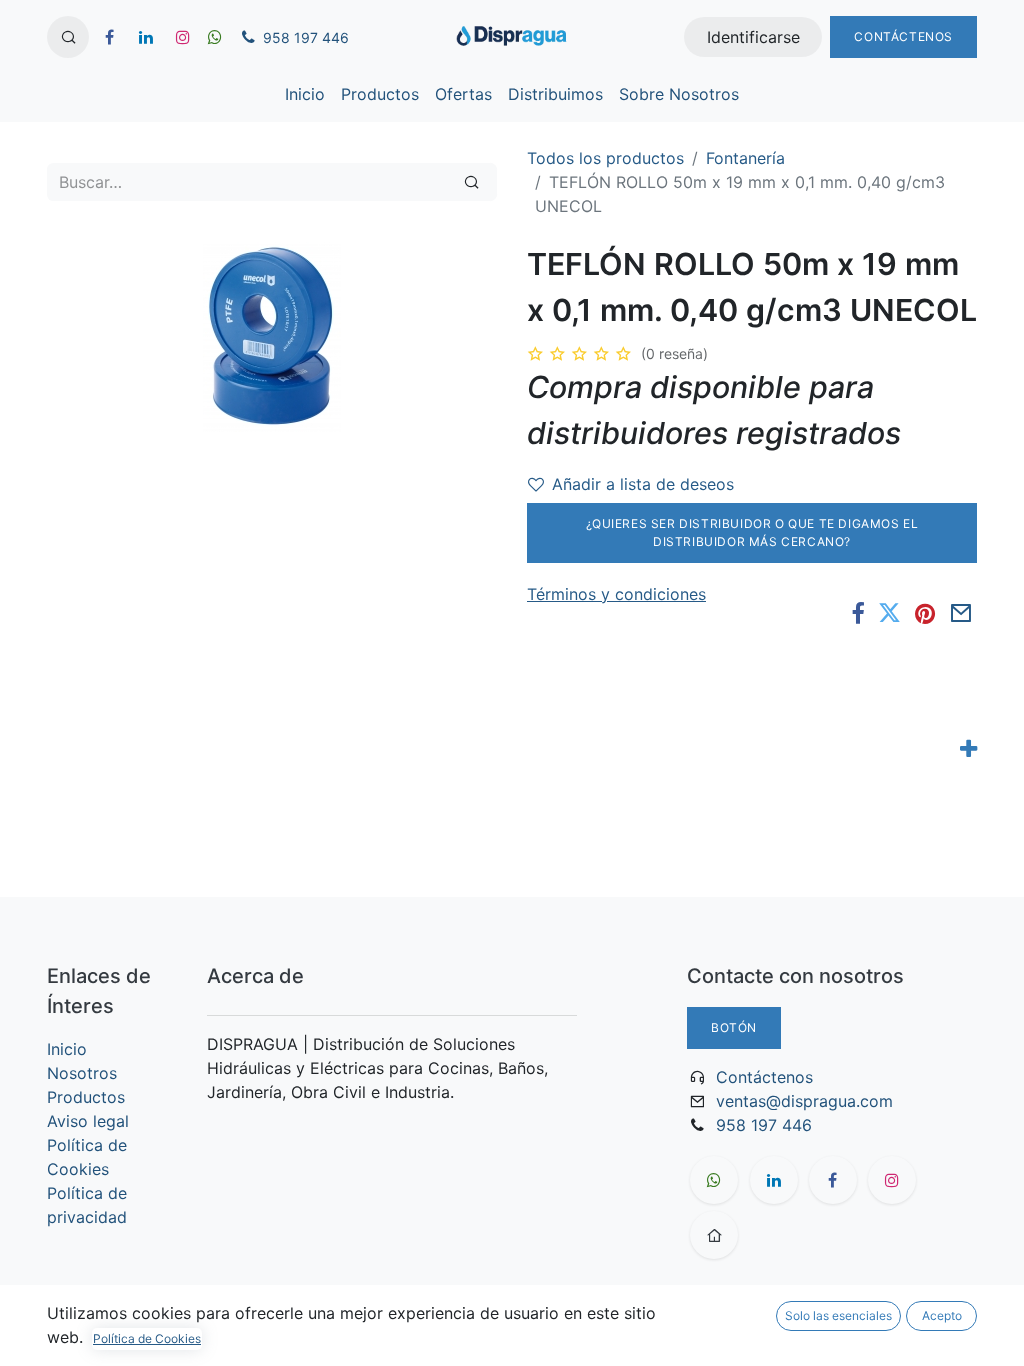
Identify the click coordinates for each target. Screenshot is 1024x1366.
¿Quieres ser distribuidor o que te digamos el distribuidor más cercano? (752, 532)
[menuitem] (305, 94)
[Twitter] (889, 613)
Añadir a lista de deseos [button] (643, 484)
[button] (68, 37)
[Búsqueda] (471, 182)
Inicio (67, 1049)
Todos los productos (605, 158)
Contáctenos (903, 36)
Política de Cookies (147, 1338)
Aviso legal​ (88, 1121)
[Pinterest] (925, 613)
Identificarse (753, 37)
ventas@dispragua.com (804, 1101)
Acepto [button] (942, 1315)
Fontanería (745, 158)
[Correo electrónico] (961, 613)
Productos (86, 1097)
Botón (734, 1027)
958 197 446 (764, 1125)
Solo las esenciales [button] (838, 1315)
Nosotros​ (82, 1073)
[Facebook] (857, 613)
